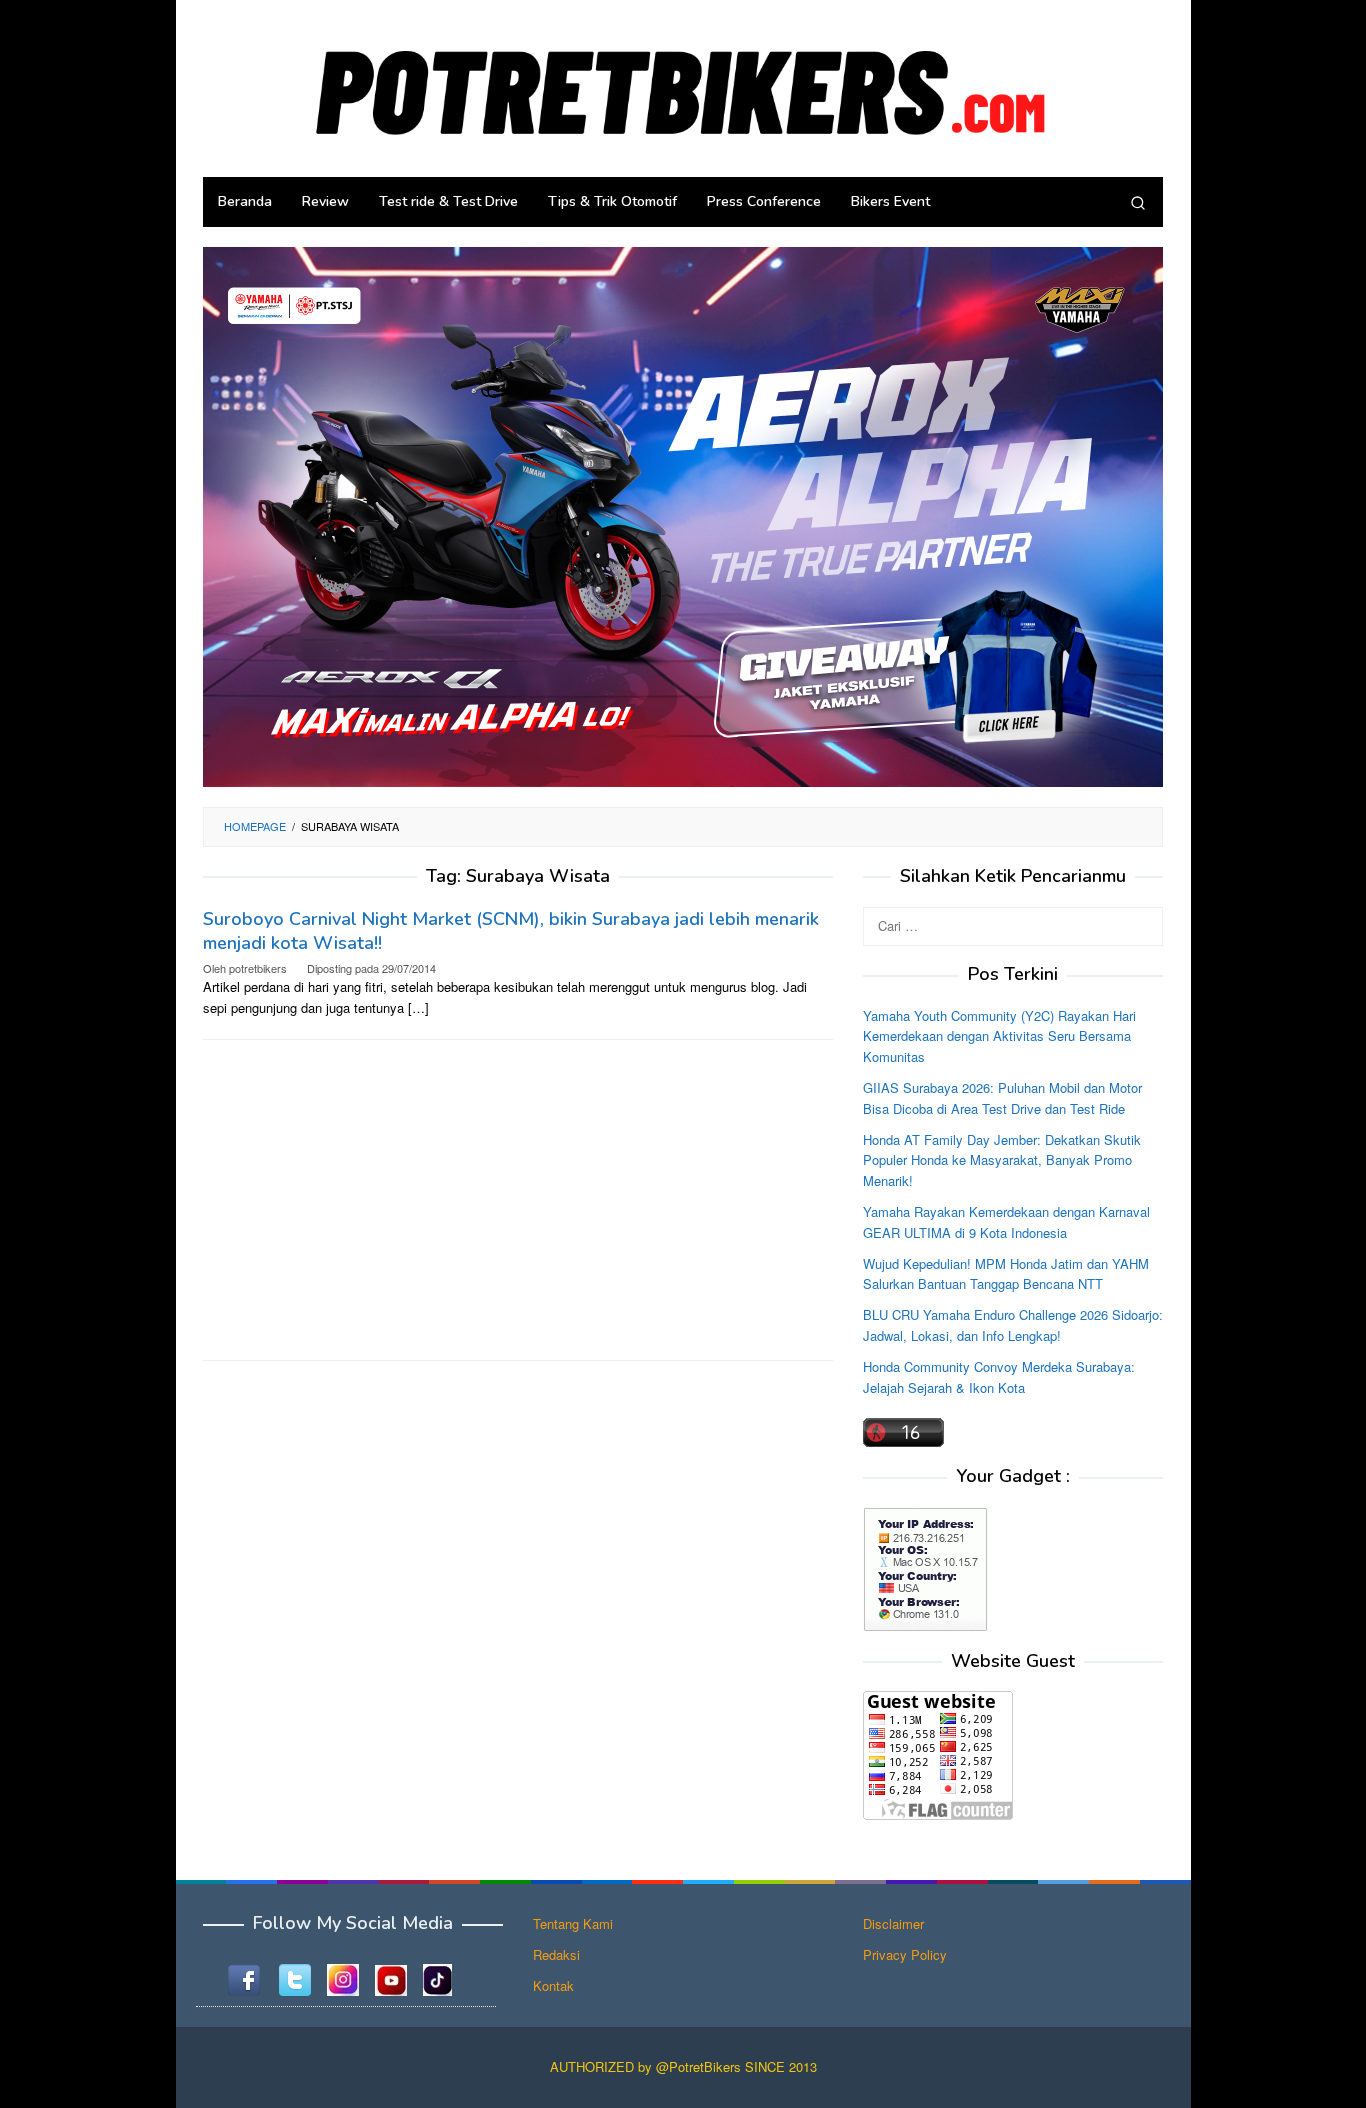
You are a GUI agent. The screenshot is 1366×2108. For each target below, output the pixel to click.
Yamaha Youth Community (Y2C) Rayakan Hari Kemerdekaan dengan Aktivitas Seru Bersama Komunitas (999, 1035)
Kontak (553, 1985)
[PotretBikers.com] (683, 86)
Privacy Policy (905, 1954)
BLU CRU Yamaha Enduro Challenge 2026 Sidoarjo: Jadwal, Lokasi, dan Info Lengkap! (1013, 1325)
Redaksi (556, 1954)
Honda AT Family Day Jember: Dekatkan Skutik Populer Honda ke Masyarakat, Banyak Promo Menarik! (1002, 1159)
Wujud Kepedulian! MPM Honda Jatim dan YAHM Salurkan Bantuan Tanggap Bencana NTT (1006, 1273)
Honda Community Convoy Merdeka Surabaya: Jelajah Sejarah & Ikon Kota (999, 1376)
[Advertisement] (518, 1200)
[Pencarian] (1138, 202)
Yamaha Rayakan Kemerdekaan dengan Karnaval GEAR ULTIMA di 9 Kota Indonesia (1006, 1222)
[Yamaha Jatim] (683, 515)
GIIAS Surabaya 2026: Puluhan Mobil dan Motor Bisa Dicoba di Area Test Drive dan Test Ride (1002, 1098)
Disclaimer (893, 1923)
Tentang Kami (573, 1923)
